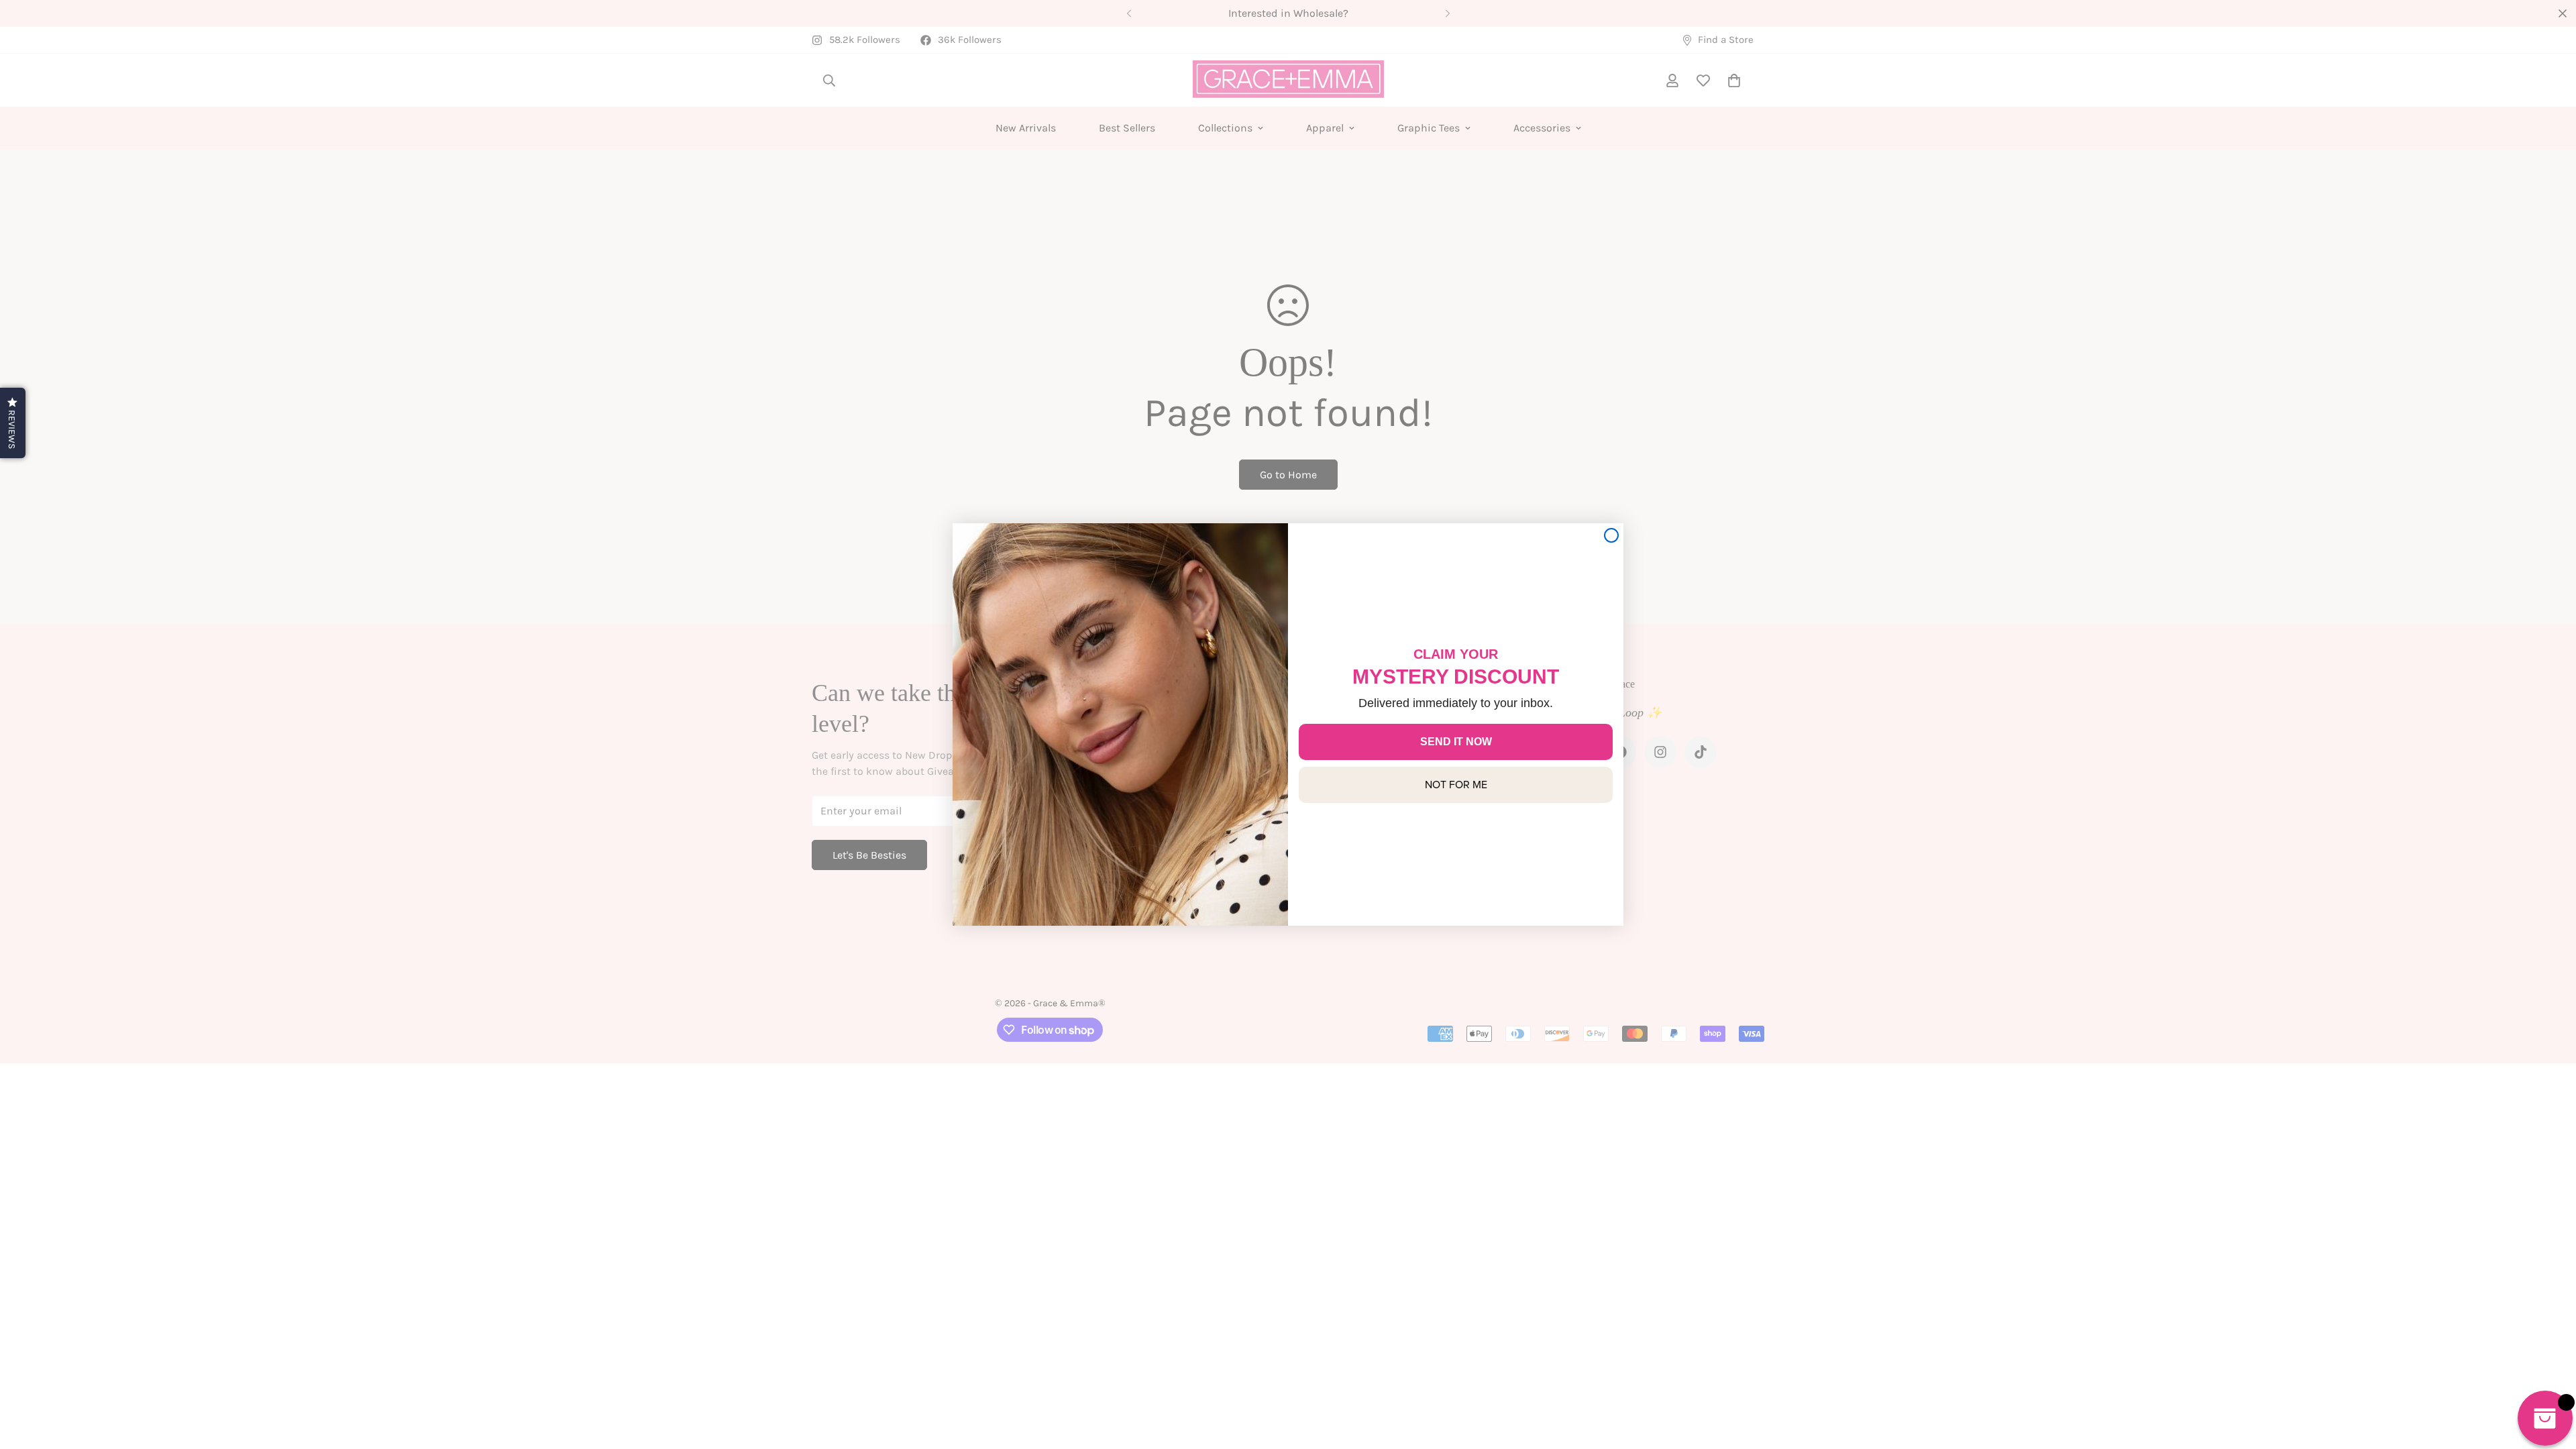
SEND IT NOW (1456, 742)
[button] (13, 423)
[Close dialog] (1611, 535)
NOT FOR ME (1456, 785)
